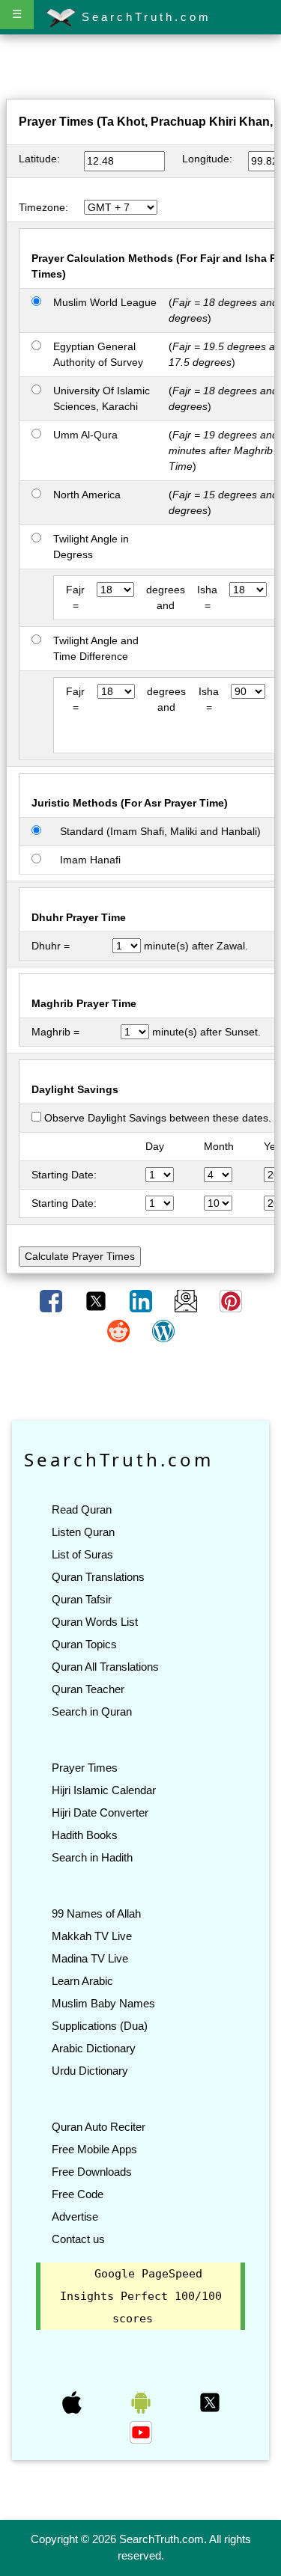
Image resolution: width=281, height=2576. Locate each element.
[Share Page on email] (187, 1300)
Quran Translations (98, 1577)
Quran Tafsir (82, 1599)
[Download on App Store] (73, 2402)
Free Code (78, 2194)
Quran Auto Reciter (99, 2127)
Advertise (75, 2216)
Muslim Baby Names (103, 2003)
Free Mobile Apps (94, 2149)
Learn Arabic (82, 1981)
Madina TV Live (90, 1958)
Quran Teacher (88, 1689)
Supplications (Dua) (100, 2026)
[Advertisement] (141, 70)
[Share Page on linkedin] (142, 1300)
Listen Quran (83, 1532)
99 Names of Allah (96, 1913)
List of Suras (82, 1554)
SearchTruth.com (143, 17)
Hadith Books (85, 1835)
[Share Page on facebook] (52, 1300)
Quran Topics (84, 1644)
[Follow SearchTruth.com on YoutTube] (141, 2432)
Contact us (78, 2239)
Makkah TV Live (92, 1936)
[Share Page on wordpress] (163, 1330)
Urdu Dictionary (90, 2071)
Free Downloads (92, 2172)
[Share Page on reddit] (120, 1330)
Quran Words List (95, 1622)
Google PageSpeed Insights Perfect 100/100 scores (141, 2296)
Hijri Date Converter (100, 1812)
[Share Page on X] (97, 1300)
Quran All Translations (105, 1667)
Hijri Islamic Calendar (104, 1790)
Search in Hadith (92, 1857)
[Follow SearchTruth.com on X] (210, 2402)
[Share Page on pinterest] (231, 1300)
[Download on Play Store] (142, 2402)
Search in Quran (92, 1711)
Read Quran (82, 1509)
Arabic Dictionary (94, 2048)
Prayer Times (85, 1768)
